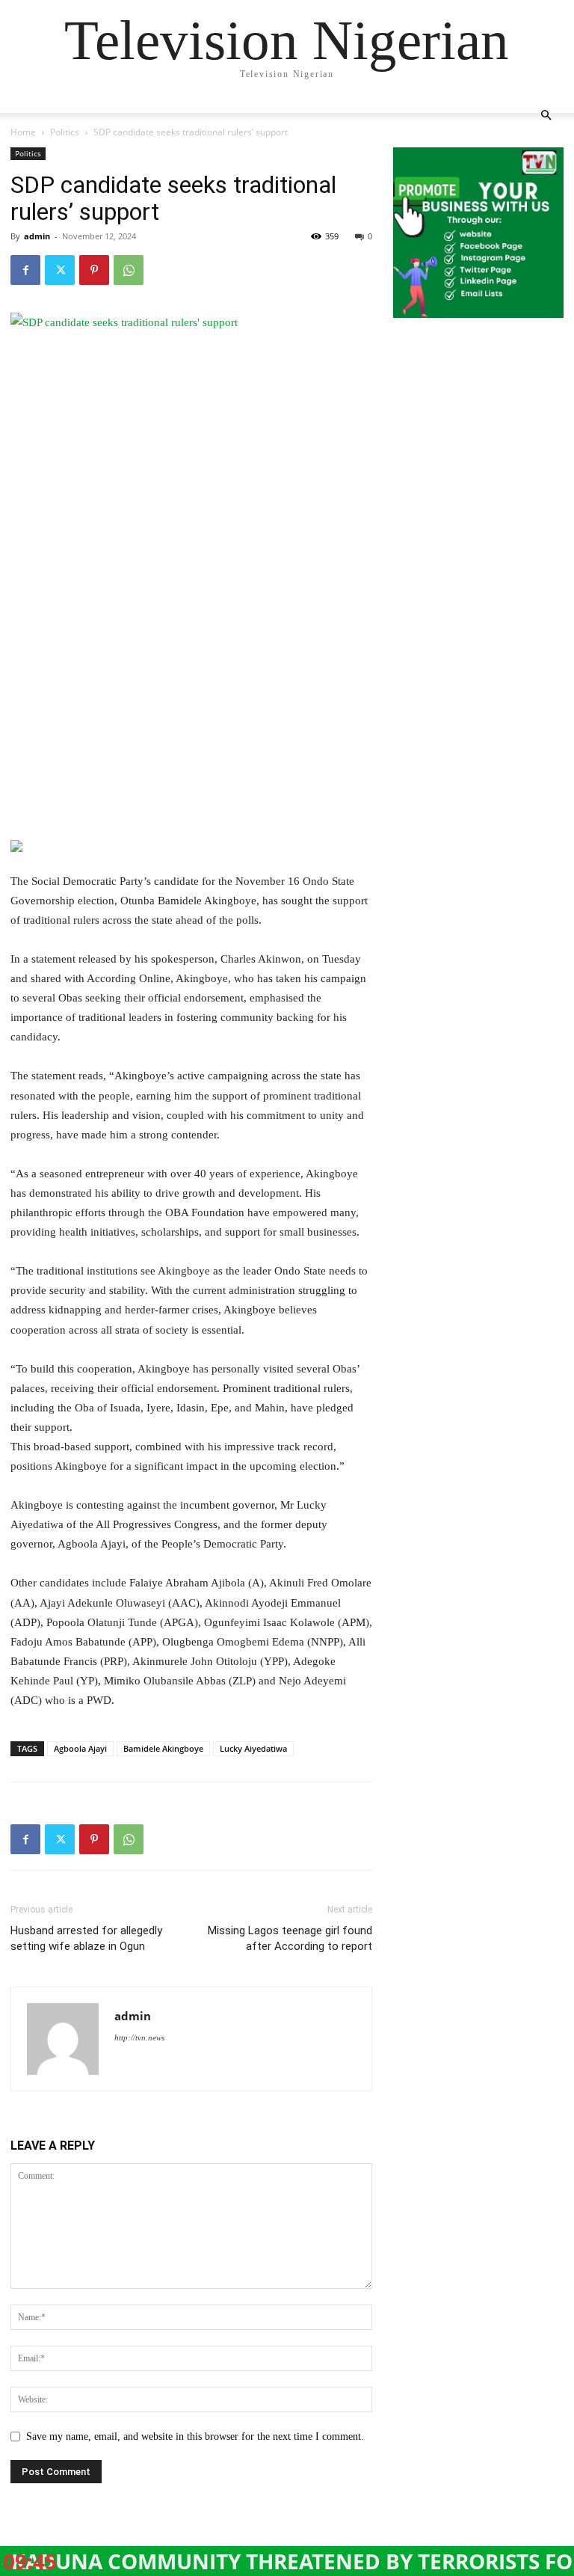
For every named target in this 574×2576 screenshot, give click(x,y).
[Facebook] (25, 270)
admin (37, 236)
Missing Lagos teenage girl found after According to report (290, 1938)
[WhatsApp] (129, 270)
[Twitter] (60, 270)
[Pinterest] (94, 270)
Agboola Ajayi (80, 1748)
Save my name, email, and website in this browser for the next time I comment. (195, 2437)
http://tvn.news (139, 2037)
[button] (546, 116)
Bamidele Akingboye (163, 1748)
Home (23, 132)
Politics (65, 132)
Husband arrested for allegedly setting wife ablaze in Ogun (86, 1938)
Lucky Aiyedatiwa (253, 1748)
